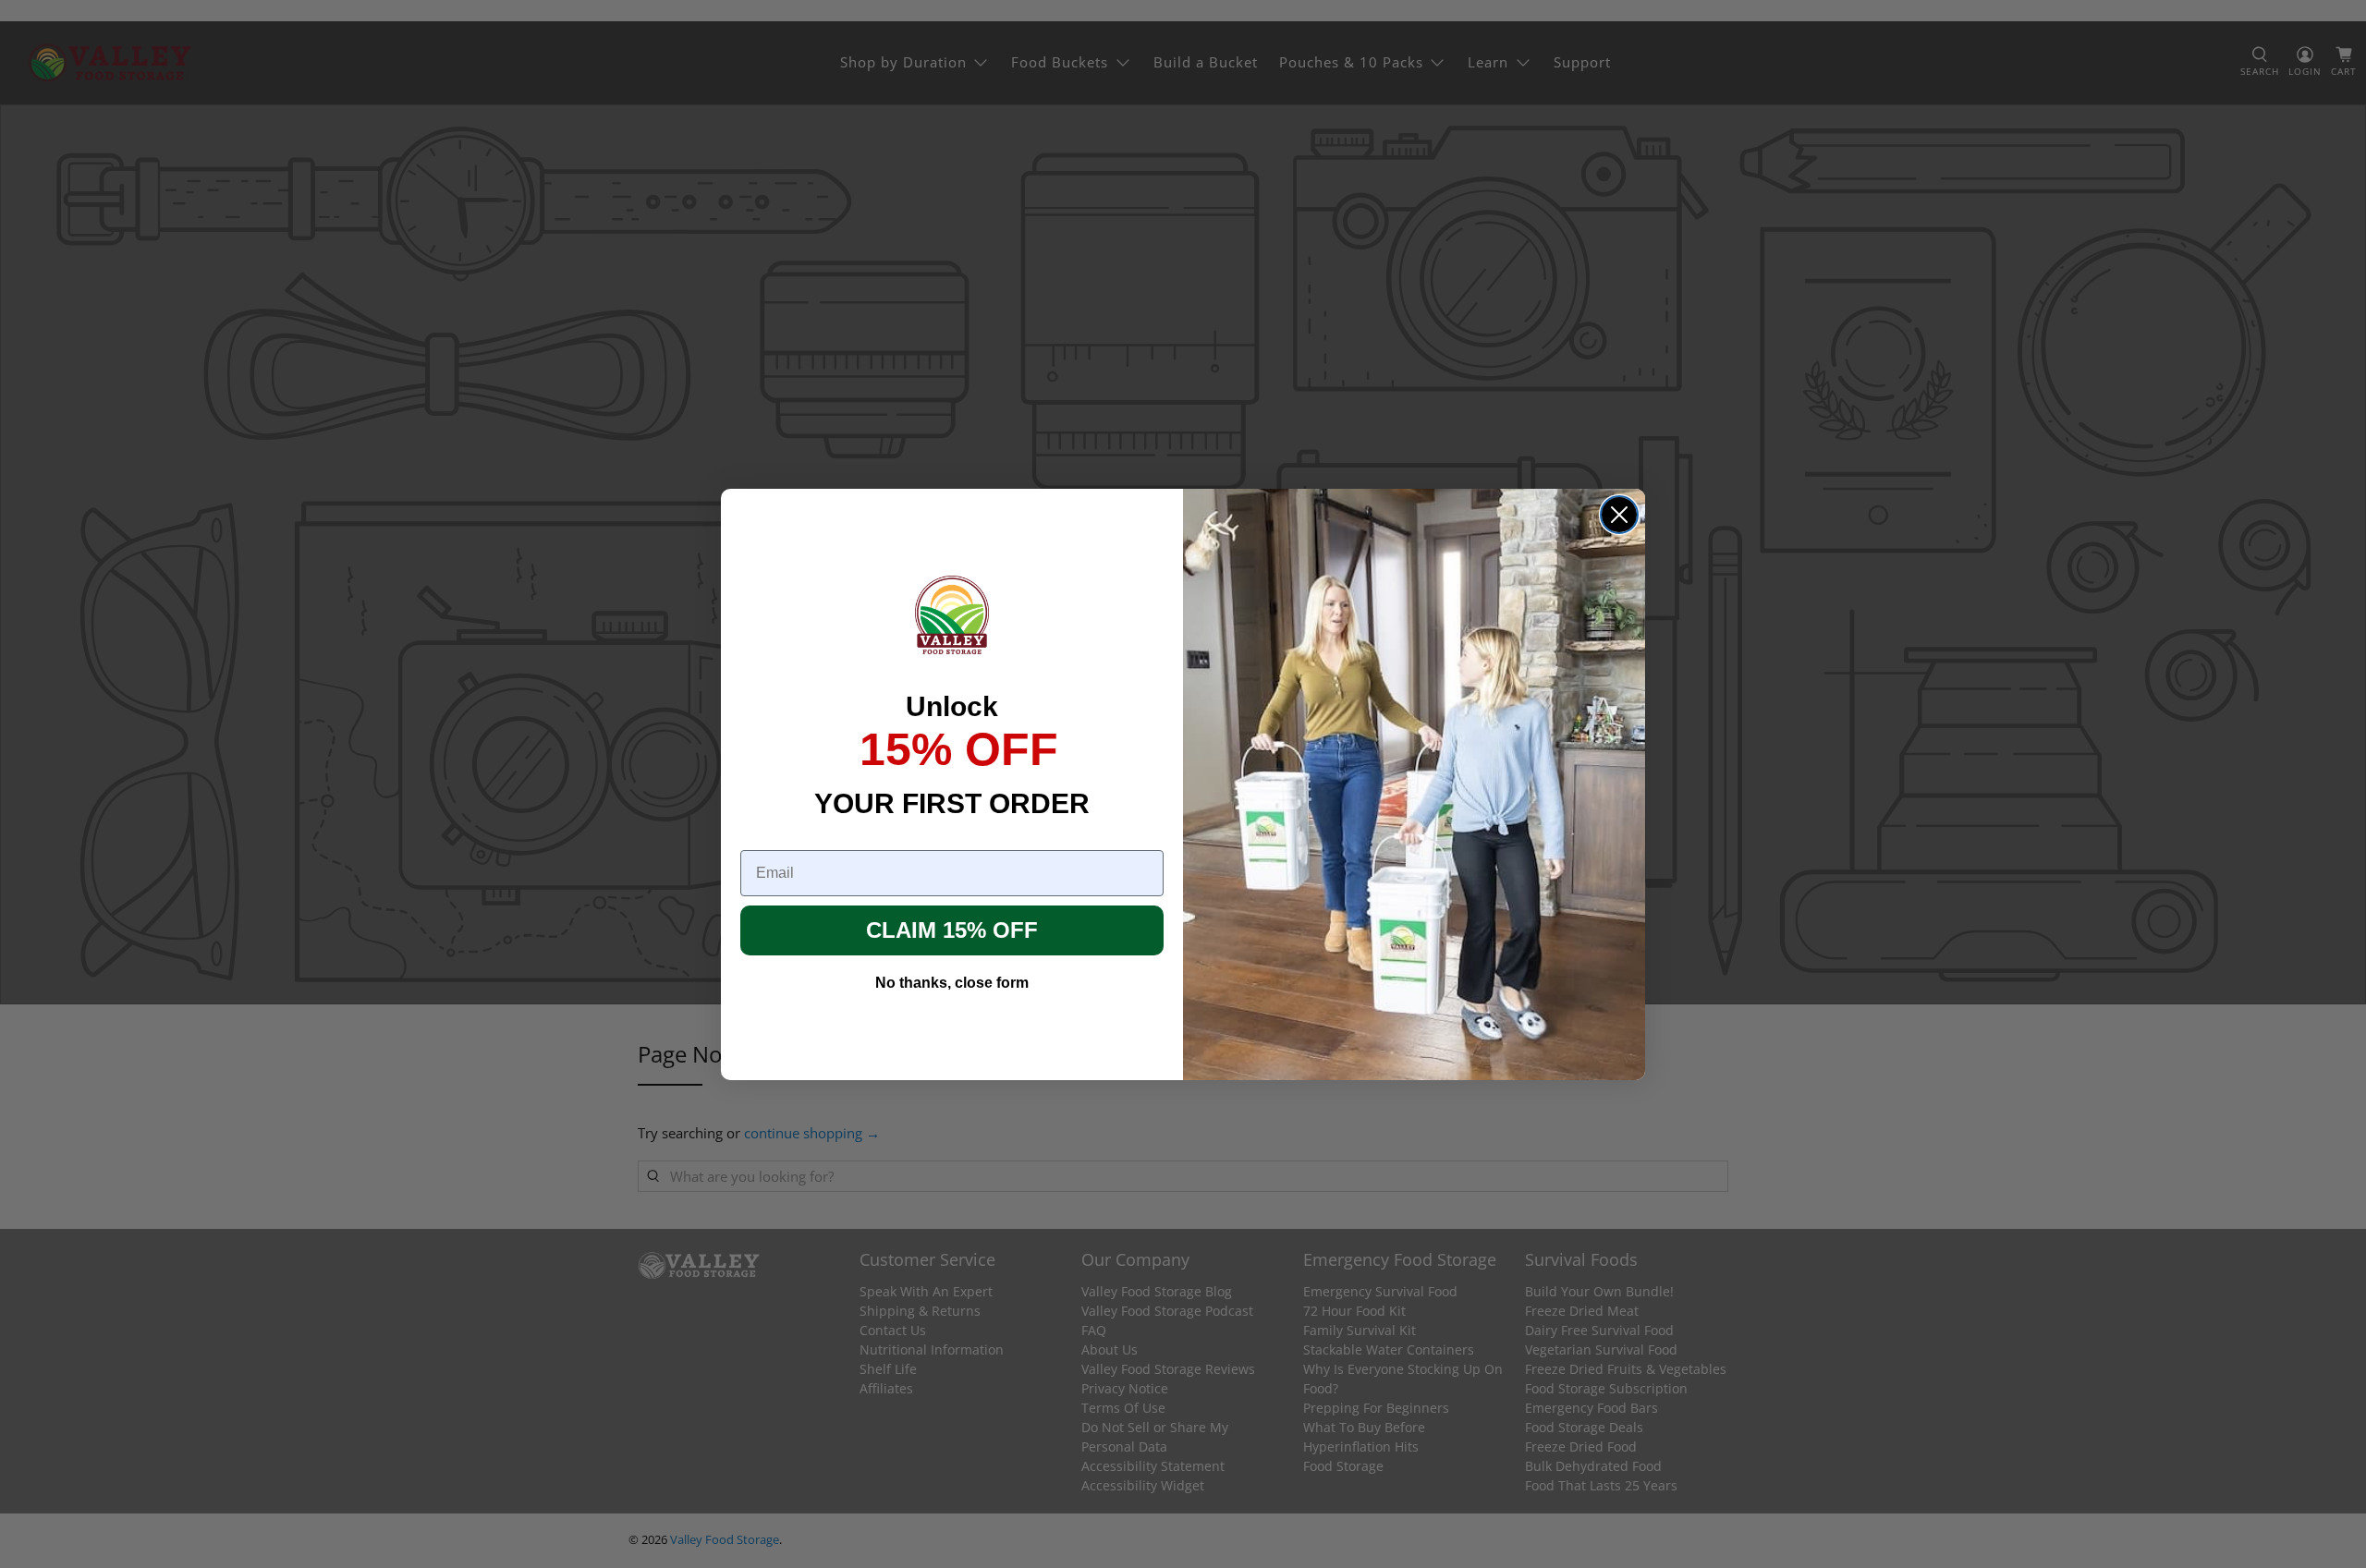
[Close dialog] (1619, 515)
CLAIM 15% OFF (952, 930)
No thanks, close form (952, 983)
